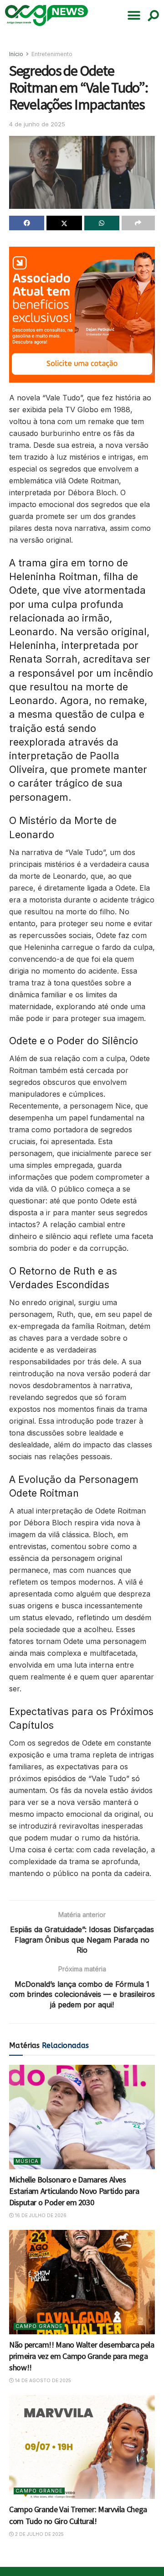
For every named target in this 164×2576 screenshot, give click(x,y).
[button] (134, 16)
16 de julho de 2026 (40, 2215)
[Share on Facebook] (27, 223)
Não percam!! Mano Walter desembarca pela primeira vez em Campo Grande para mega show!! (82, 2356)
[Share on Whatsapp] (102, 223)
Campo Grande (39, 2326)
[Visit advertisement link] (82, 315)
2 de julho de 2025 (39, 2534)
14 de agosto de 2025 (42, 2380)
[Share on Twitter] (64, 223)
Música (27, 2161)
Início (16, 54)
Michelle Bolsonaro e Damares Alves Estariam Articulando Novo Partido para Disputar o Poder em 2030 (74, 2191)
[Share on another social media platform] (138, 223)
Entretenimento (52, 54)
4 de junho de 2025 (37, 124)
